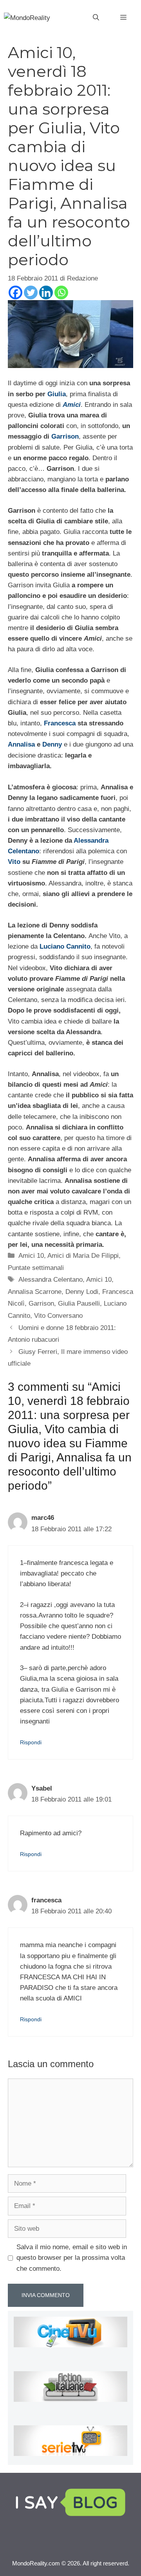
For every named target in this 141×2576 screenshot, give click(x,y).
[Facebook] (15, 292)
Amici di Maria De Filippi (83, 1256)
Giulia (57, 394)
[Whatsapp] (61, 292)
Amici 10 (31, 1256)
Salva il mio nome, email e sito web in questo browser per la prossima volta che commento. (72, 2258)
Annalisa (21, 744)
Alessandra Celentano (51, 1280)
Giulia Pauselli (79, 1303)
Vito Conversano (58, 1316)
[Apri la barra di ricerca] (96, 18)
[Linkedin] (46, 292)
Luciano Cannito (65, 946)
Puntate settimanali (36, 1268)
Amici (72, 405)
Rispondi (31, 1742)
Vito (14, 862)
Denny (52, 744)
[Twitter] (31, 292)
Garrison (65, 436)
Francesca (60, 723)
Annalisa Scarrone (35, 1292)
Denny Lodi (82, 1292)
